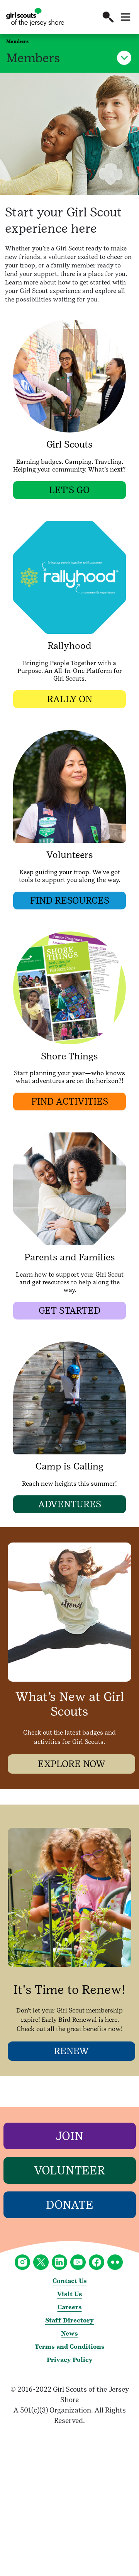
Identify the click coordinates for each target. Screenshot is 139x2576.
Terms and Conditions (70, 2347)
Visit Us (70, 2294)
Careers (70, 2307)
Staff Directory (69, 2320)
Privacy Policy (70, 2360)
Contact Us (70, 2281)
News (69, 2333)
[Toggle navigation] (125, 17)
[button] (108, 17)
